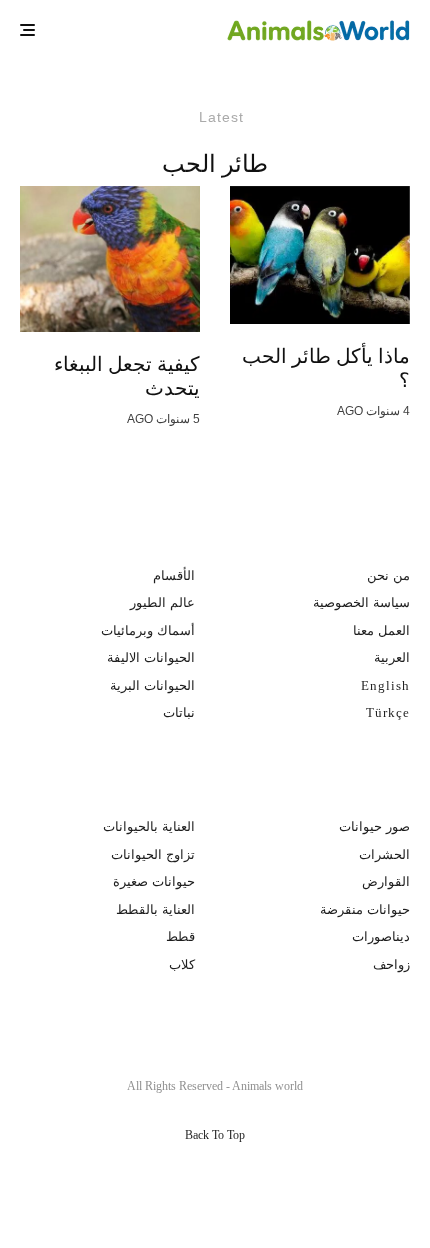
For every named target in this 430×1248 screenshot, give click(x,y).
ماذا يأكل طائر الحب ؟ (326, 368)
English (385, 685)
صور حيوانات (374, 826)
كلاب (182, 964)
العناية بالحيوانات (149, 826)
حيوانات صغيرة (154, 881)
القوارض (386, 881)
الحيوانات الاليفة (151, 657)
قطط (180, 936)
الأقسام (174, 575)
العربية (392, 657)
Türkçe (388, 712)
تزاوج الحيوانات (153, 854)
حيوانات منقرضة (365, 909)
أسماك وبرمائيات (148, 630)
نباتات (179, 712)
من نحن (388, 575)
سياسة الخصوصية (361, 602)
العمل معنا (381, 630)
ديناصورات (381, 936)
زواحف (391, 964)
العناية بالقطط (155, 909)
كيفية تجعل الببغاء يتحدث (127, 376)
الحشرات (384, 854)
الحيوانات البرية (152, 685)
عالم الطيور (162, 602)
